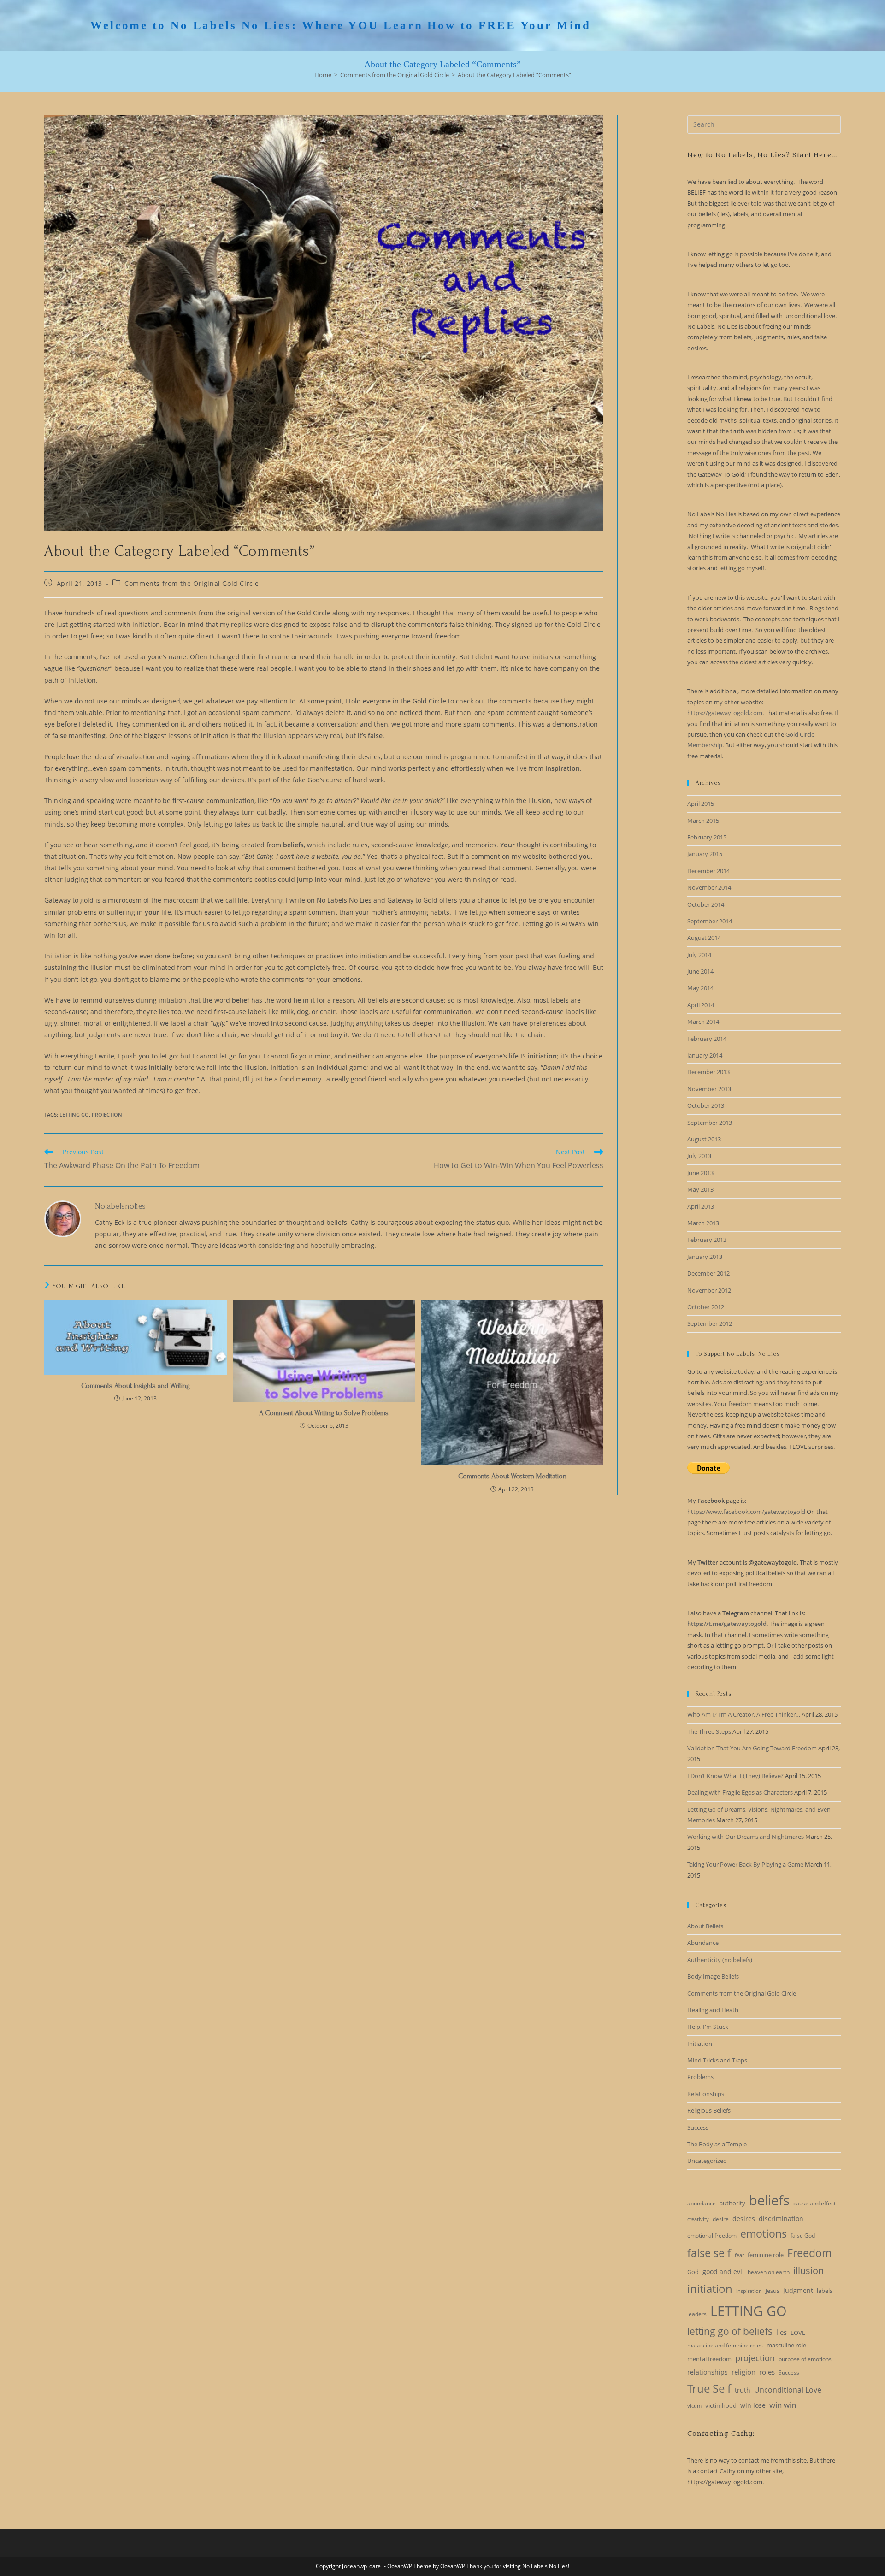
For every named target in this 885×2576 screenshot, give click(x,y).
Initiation (700, 2044)
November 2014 (709, 887)
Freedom (809, 2253)
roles (767, 2372)
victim (694, 2406)
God (693, 2272)
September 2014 (710, 921)
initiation (710, 2289)
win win (783, 2405)
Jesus (773, 2291)
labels (825, 2291)
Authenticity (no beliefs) (720, 1960)
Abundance (703, 1943)
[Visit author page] (63, 1218)
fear (739, 2255)
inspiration (749, 2291)
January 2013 (705, 1257)
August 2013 (704, 1139)
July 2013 (699, 1156)
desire (721, 2219)
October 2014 (706, 904)
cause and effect (814, 2203)
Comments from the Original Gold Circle (192, 583)
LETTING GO (74, 1114)
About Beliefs (705, 1926)
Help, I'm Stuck (708, 2027)
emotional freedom (712, 2236)
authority (732, 2203)
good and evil (723, 2272)
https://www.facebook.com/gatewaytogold (746, 1512)
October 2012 (706, 1307)
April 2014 (701, 1005)
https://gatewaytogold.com (725, 713)
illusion (808, 2271)
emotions (764, 2233)
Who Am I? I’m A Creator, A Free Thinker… (744, 1714)
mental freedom (709, 2359)
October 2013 (706, 1105)
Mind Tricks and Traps (717, 2060)
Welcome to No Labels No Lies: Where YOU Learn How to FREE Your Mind (341, 25)
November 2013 (709, 1089)
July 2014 (699, 955)
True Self (709, 2388)
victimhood (721, 2405)
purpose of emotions (805, 2359)
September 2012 (710, 1323)
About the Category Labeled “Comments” (514, 75)
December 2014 (708, 871)
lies (782, 2332)
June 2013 (700, 1173)
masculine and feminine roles (725, 2345)
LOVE (798, 2333)
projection (107, 1114)
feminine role (766, 2255)
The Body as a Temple (717, 2144)
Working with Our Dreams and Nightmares (746, 1837)
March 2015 (703, 821)
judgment (798, 2290)
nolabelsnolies (120, 1206)
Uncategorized (707, 2161)
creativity (698, 2219)
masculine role (786, 2345)
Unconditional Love (788, 2390)
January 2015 (705, 854)
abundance (702, 2203)
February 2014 (707, 1039)
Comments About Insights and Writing (136, 1386)
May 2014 (700, 988)
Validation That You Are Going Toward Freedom (752, 1748)
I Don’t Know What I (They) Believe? (735, 1776)
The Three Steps (709, 1731)
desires (744, 2219)
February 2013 (707, 1240)
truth (743, 2390)
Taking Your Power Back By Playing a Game (745, 1864)
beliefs (769, 2200)
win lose (753, 2405)
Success (698, 2127)
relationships (708, 2372)
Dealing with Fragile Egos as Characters (740, 1792)
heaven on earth (769, 2272)
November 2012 (709, 1290)
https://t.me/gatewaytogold (727, 1624)
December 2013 (708, 1072)
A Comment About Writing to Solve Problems (324, 1413)
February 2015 (707, 837)
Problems (700, 2077)
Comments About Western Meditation (512, 1476)
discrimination (781, 2219)
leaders (697, 2314)
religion (743, 2372)
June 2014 (700, 971)
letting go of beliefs (730, 2331)
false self (709, 2253)
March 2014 (703, 1022)
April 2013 (701, 1206)
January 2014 (705, 1055)
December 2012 (708, 1273)
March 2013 (703, 1223)
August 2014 (704, 938)
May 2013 (700, 1189)
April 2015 (701, 804)
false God (803, 2236)
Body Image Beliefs (713, 1976)
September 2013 (710, 1123)
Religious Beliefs (709, 2110)
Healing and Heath (713, 2010)
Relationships (706, 2094)
